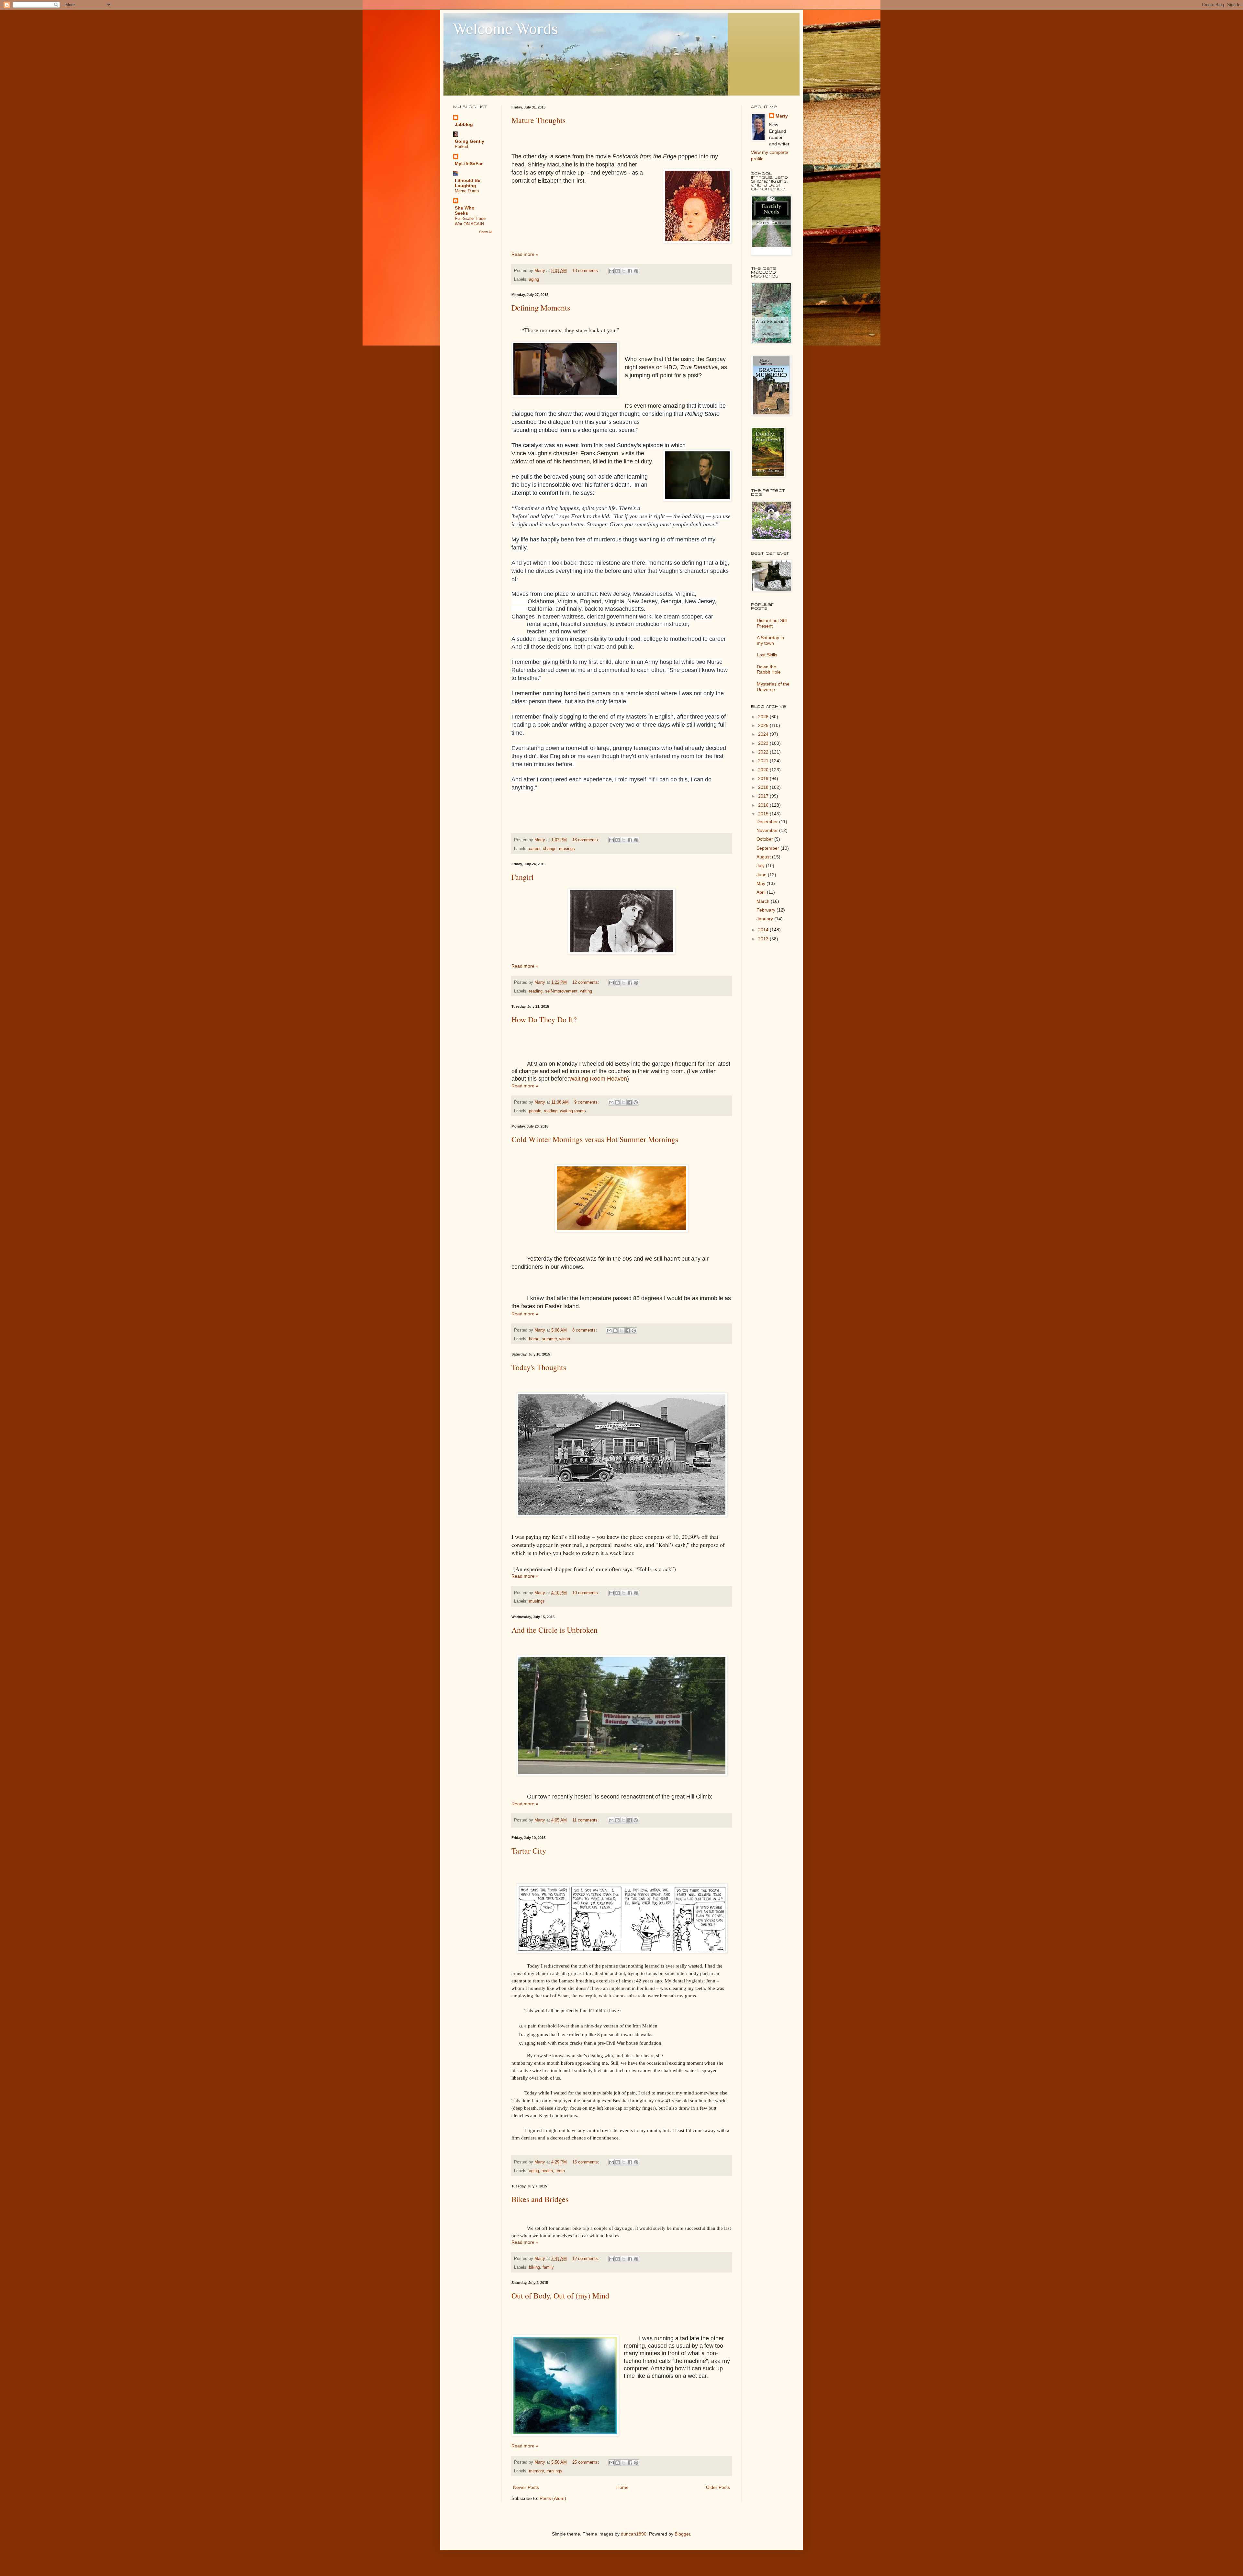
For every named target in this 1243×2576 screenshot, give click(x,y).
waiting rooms (573, 1111)
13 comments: (586, 271)
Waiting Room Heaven (598, 1079)
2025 (764, 725)
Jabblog (464, 124)
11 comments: (586, 1820)
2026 (764, 717)
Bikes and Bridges (540, 2199)
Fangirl (523, 877)
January (765, 919)
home (534, 1339)
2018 (764, 787)
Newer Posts (526, 2487)
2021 (764, 761)
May (761, 883)
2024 (764, 734)
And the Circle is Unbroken (554, 1630)
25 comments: (586, 2462)
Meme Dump (467, 191)
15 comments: (586, 2162)
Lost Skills (767, 655)
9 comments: (587, 1102)
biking (534, 2267)
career (535, 849)
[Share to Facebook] (630, 271)
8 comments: (585, 1330)
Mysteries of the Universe (773, 687)
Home (622, 2487)
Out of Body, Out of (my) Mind (560, 2296)
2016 (764, 805)
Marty (782, 116)
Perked (461, 147)
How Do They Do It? (544, 1019)
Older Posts (718, 2487)
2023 (764, 743)
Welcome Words (506, 29)
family (548, 2267)
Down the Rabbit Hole (769, 670)
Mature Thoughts (538, 120)
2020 (764, 770)
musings (567, 849)
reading (536, 991)
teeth (560, 2171)
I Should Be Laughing (468, 183)
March (764, 901)
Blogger (682, 2534)
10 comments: (586, 1593)
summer (549, 1339)
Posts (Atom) (553, 2498)
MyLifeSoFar (469, 164)
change (550, 849)
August (764, 857)
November (768, 830)
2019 (764, 778)
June (762, 875)
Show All (486, 232)
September (768, 848)
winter (565, 1339)
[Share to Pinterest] (636, 271)
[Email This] (611, 271)
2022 (764, 752)
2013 (764, 939)
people (535, 1111)
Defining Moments (541, 308)
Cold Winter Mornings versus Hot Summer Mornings (595, 1139)
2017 (764, 796)
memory (536, 2471)
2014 (764, 930)
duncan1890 (634, 2534)
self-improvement (561, 991)
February (767, 910)
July (761, 866)
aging (534, 279)
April (762, 892)
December (768, 822)
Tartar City (529, 1851)
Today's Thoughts (539, 1367)
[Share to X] (624, 271)
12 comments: (586, 982)
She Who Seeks (465, 210)
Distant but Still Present (772, 623)
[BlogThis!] (618, 271)
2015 (764, 814)
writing (586, 991)
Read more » (525, 254)
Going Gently (470, 141)
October (765, 839)
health (547, 2171)
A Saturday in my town (770, 640)
